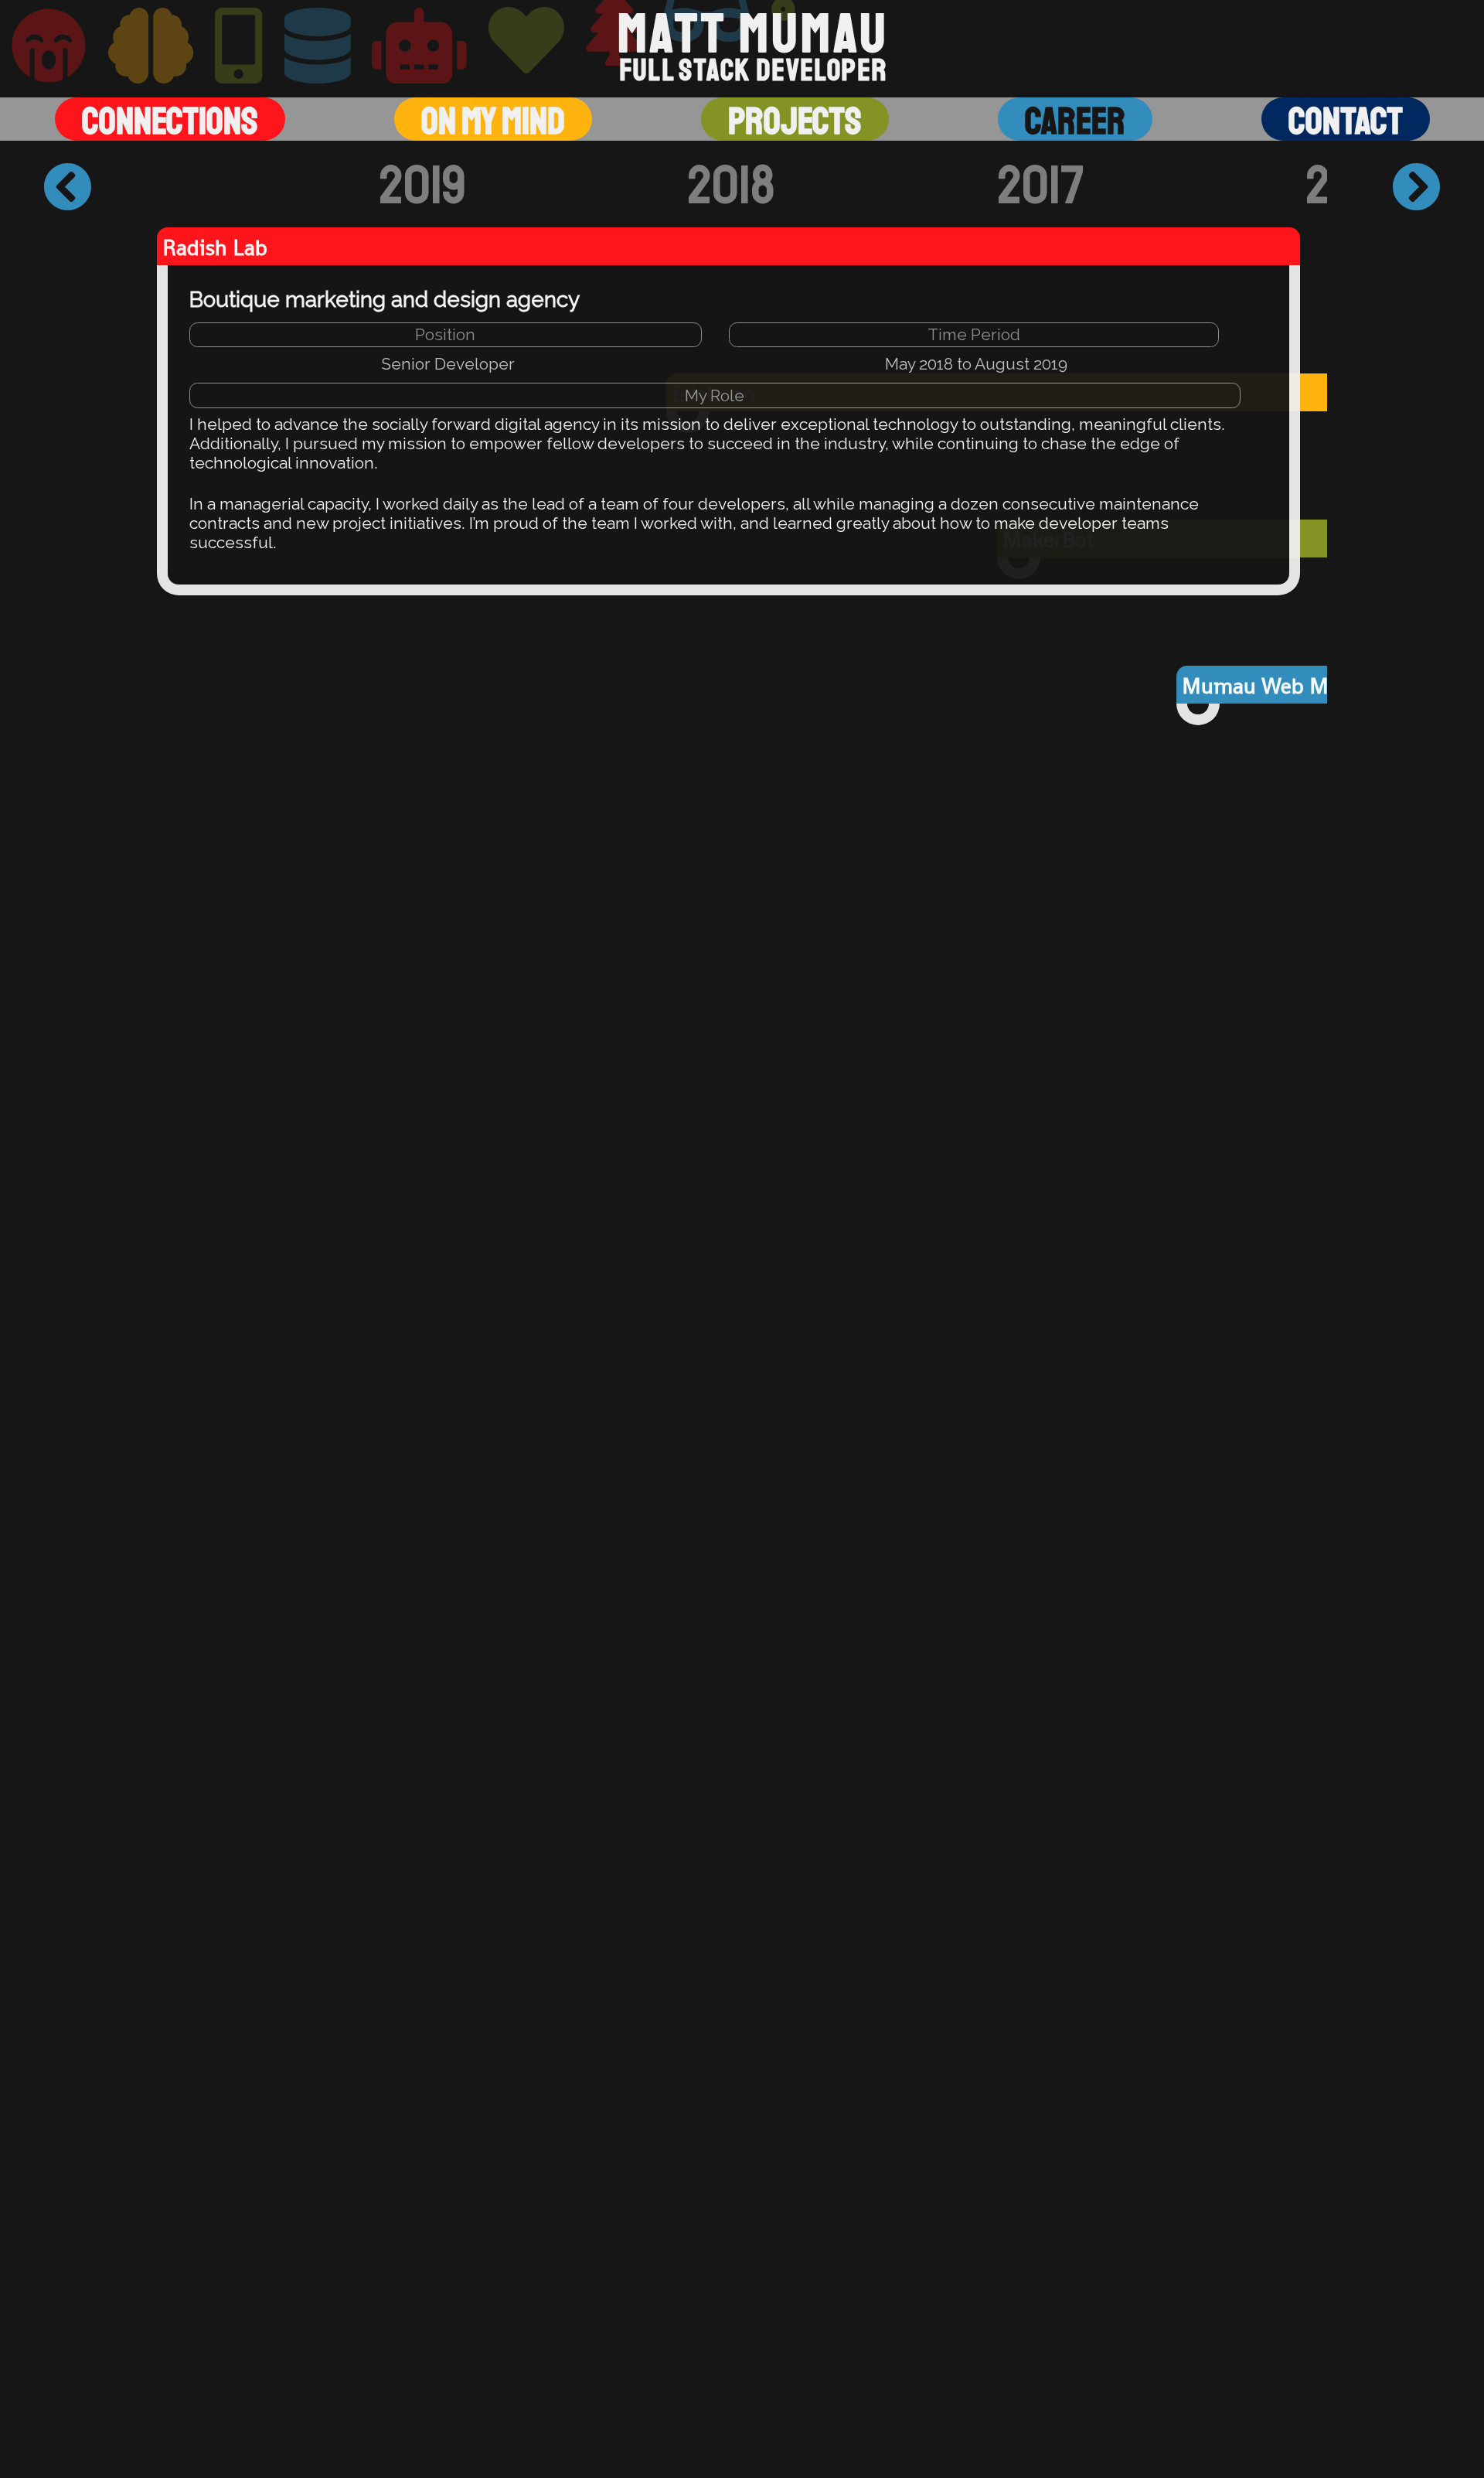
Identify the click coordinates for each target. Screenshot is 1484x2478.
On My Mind (493, 121)
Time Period (974, 334)
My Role (715, 395)
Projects (795, 121)
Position (445, 334)
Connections (170, 121)
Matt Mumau (753, 34)
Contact (1346, 121)
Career (1075, 121)
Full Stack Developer (753, 71)
